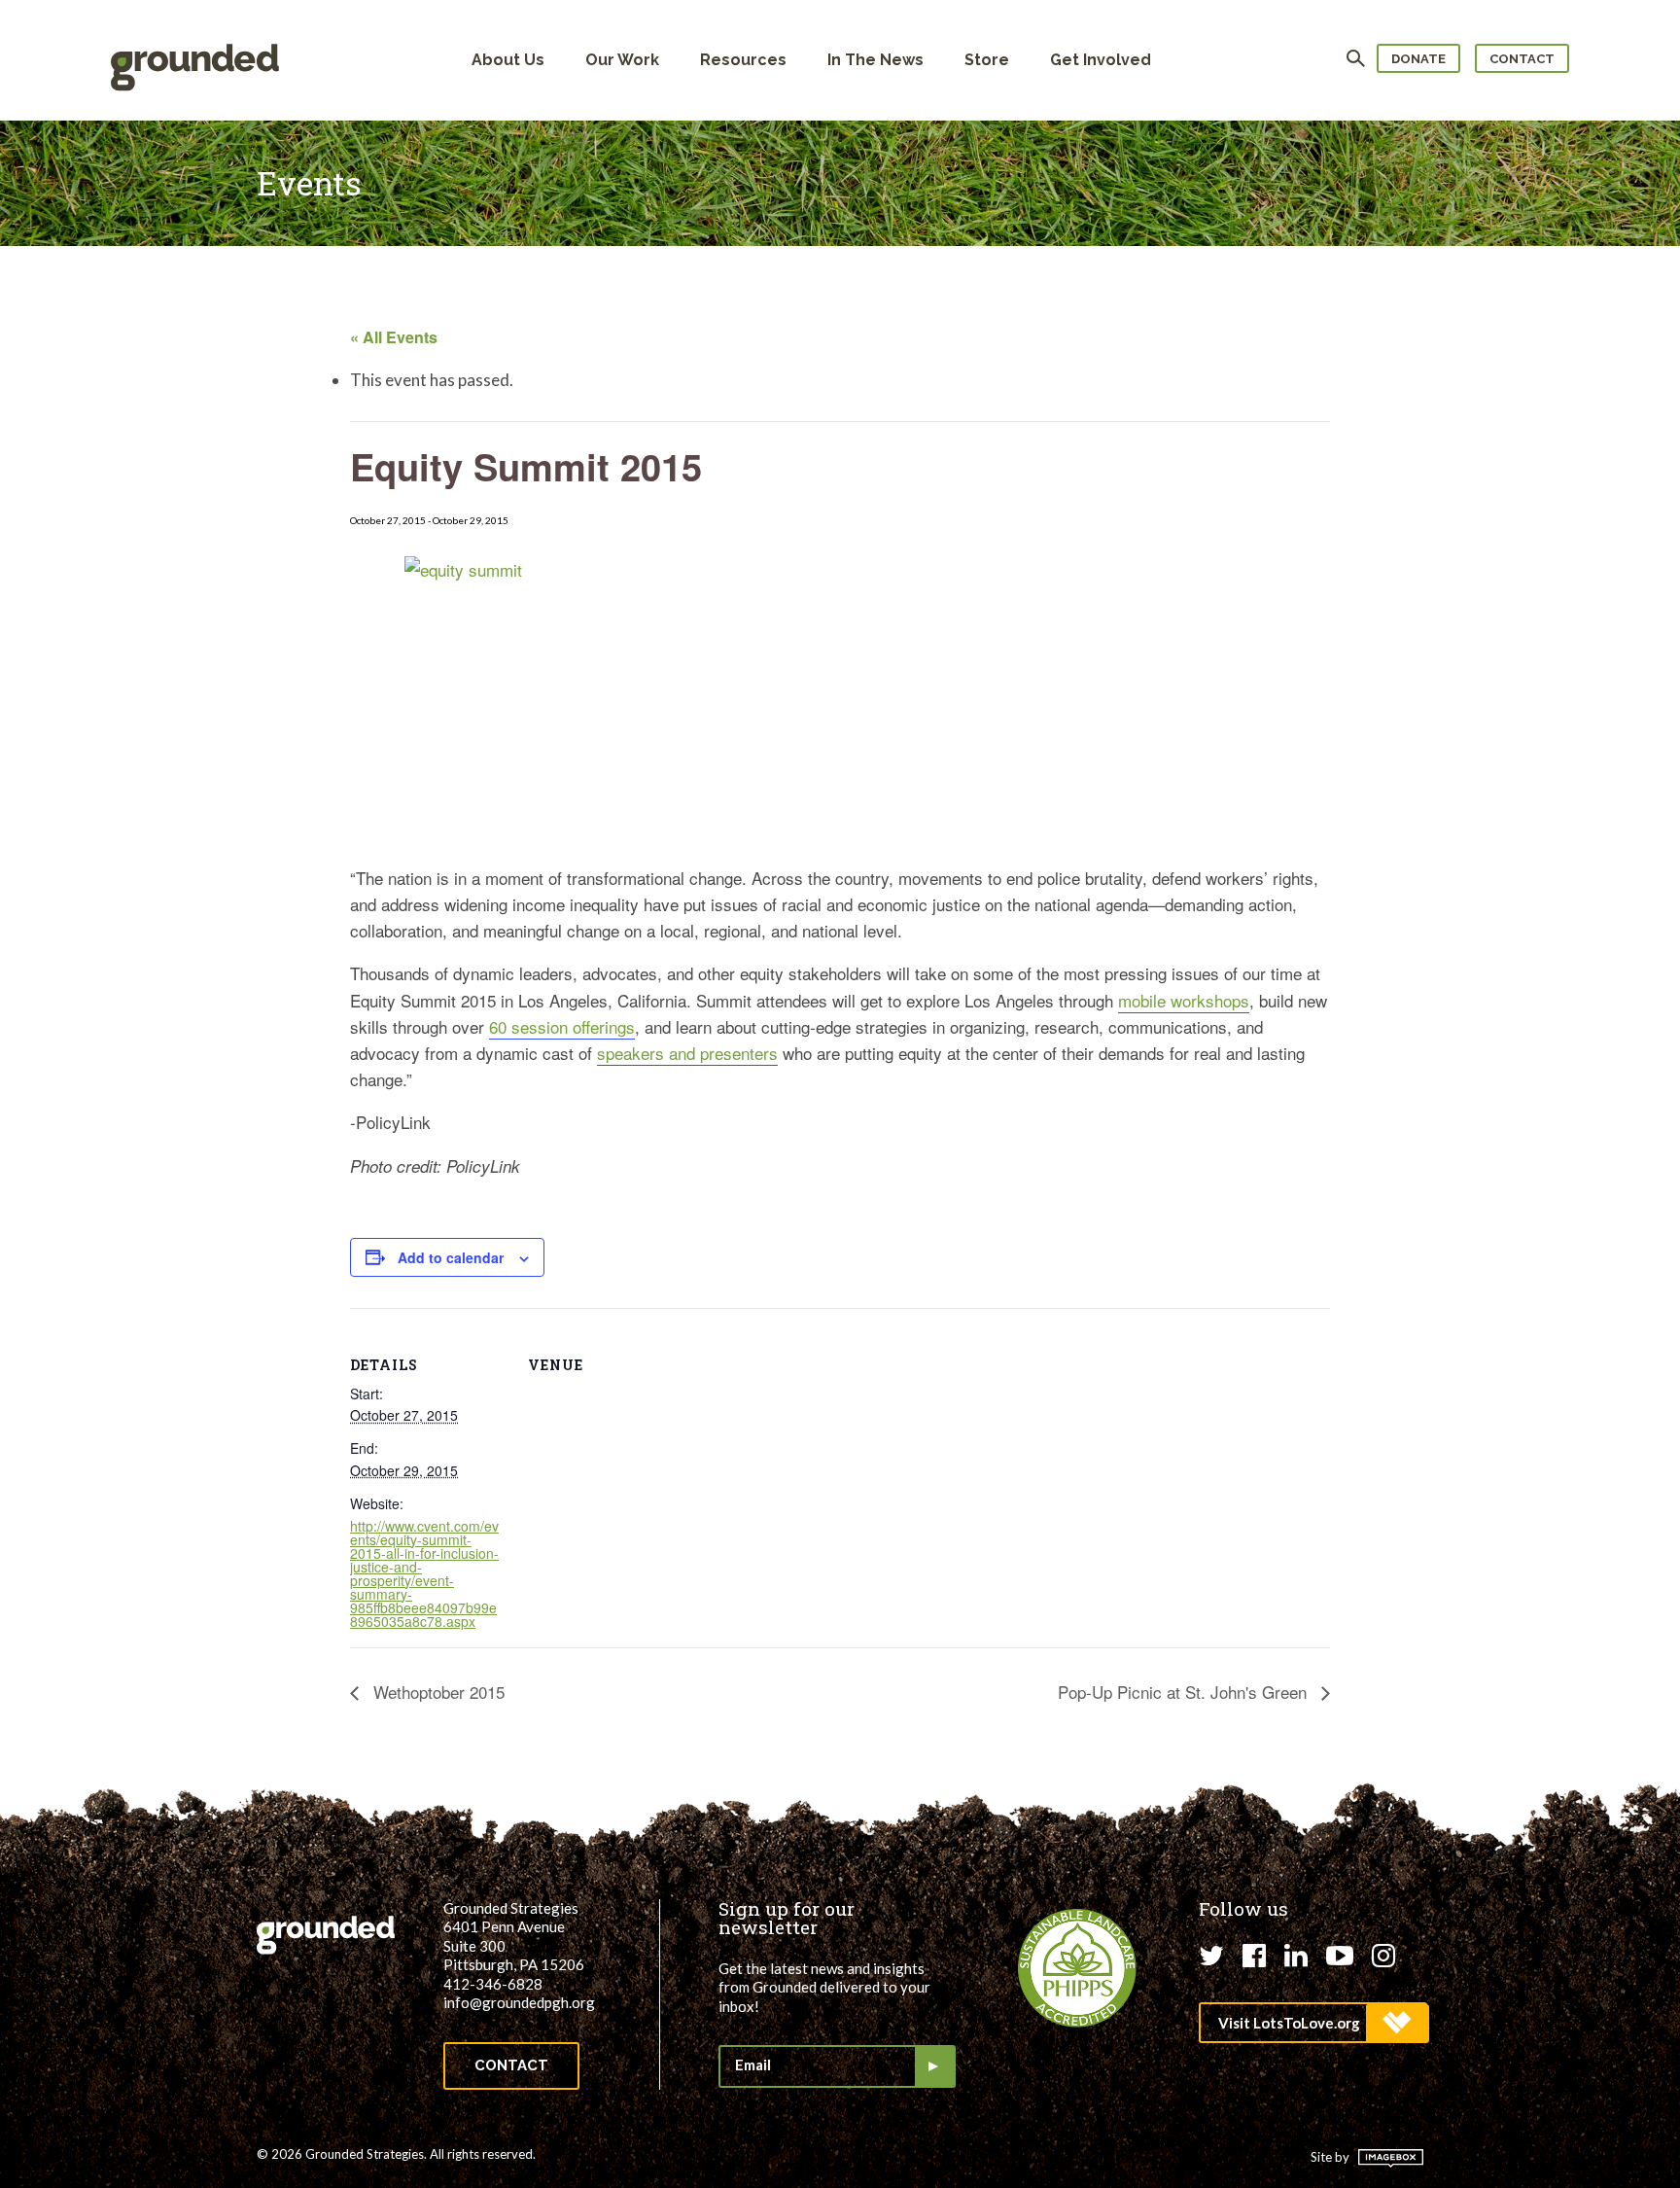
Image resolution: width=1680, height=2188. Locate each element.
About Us (508, 60)
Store (987, 60)
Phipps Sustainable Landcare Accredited (1077, 1968)
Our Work (622, 60)
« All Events (394, 337)
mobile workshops (1184, 1000)
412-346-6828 (493, 1984)
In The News (875, 60)
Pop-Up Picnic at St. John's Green (1185, 1692)
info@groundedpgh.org (519, 2002)
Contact (1522, 59)
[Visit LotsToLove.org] (1313, 2023)
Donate (1418, 59)
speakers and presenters (687, 1053)
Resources (743, 60)
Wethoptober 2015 (437, 1692)
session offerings (573, 1026)
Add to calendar (451, 1257)
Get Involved (1101, 60)
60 (500, 1026)
